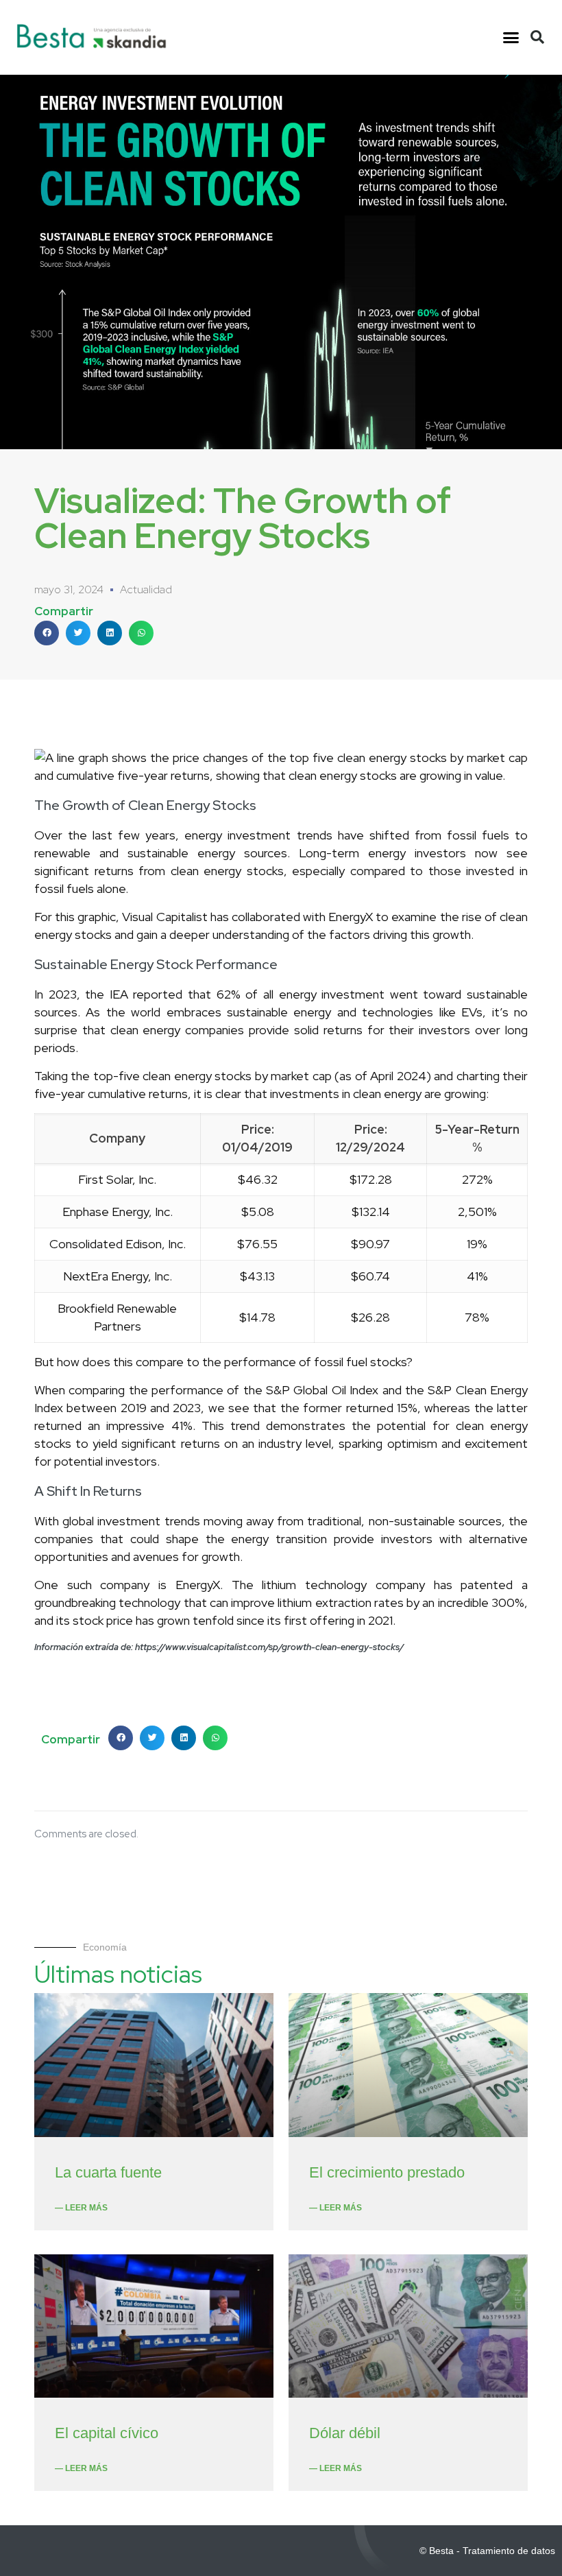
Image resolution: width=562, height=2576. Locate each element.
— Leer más (81, 2208)
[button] (511, 38)
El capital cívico (107, 2433)
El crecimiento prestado (387, 2172)
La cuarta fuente (108, 2172)
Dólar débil (345, 2433)
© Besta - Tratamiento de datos (487, 2551)
